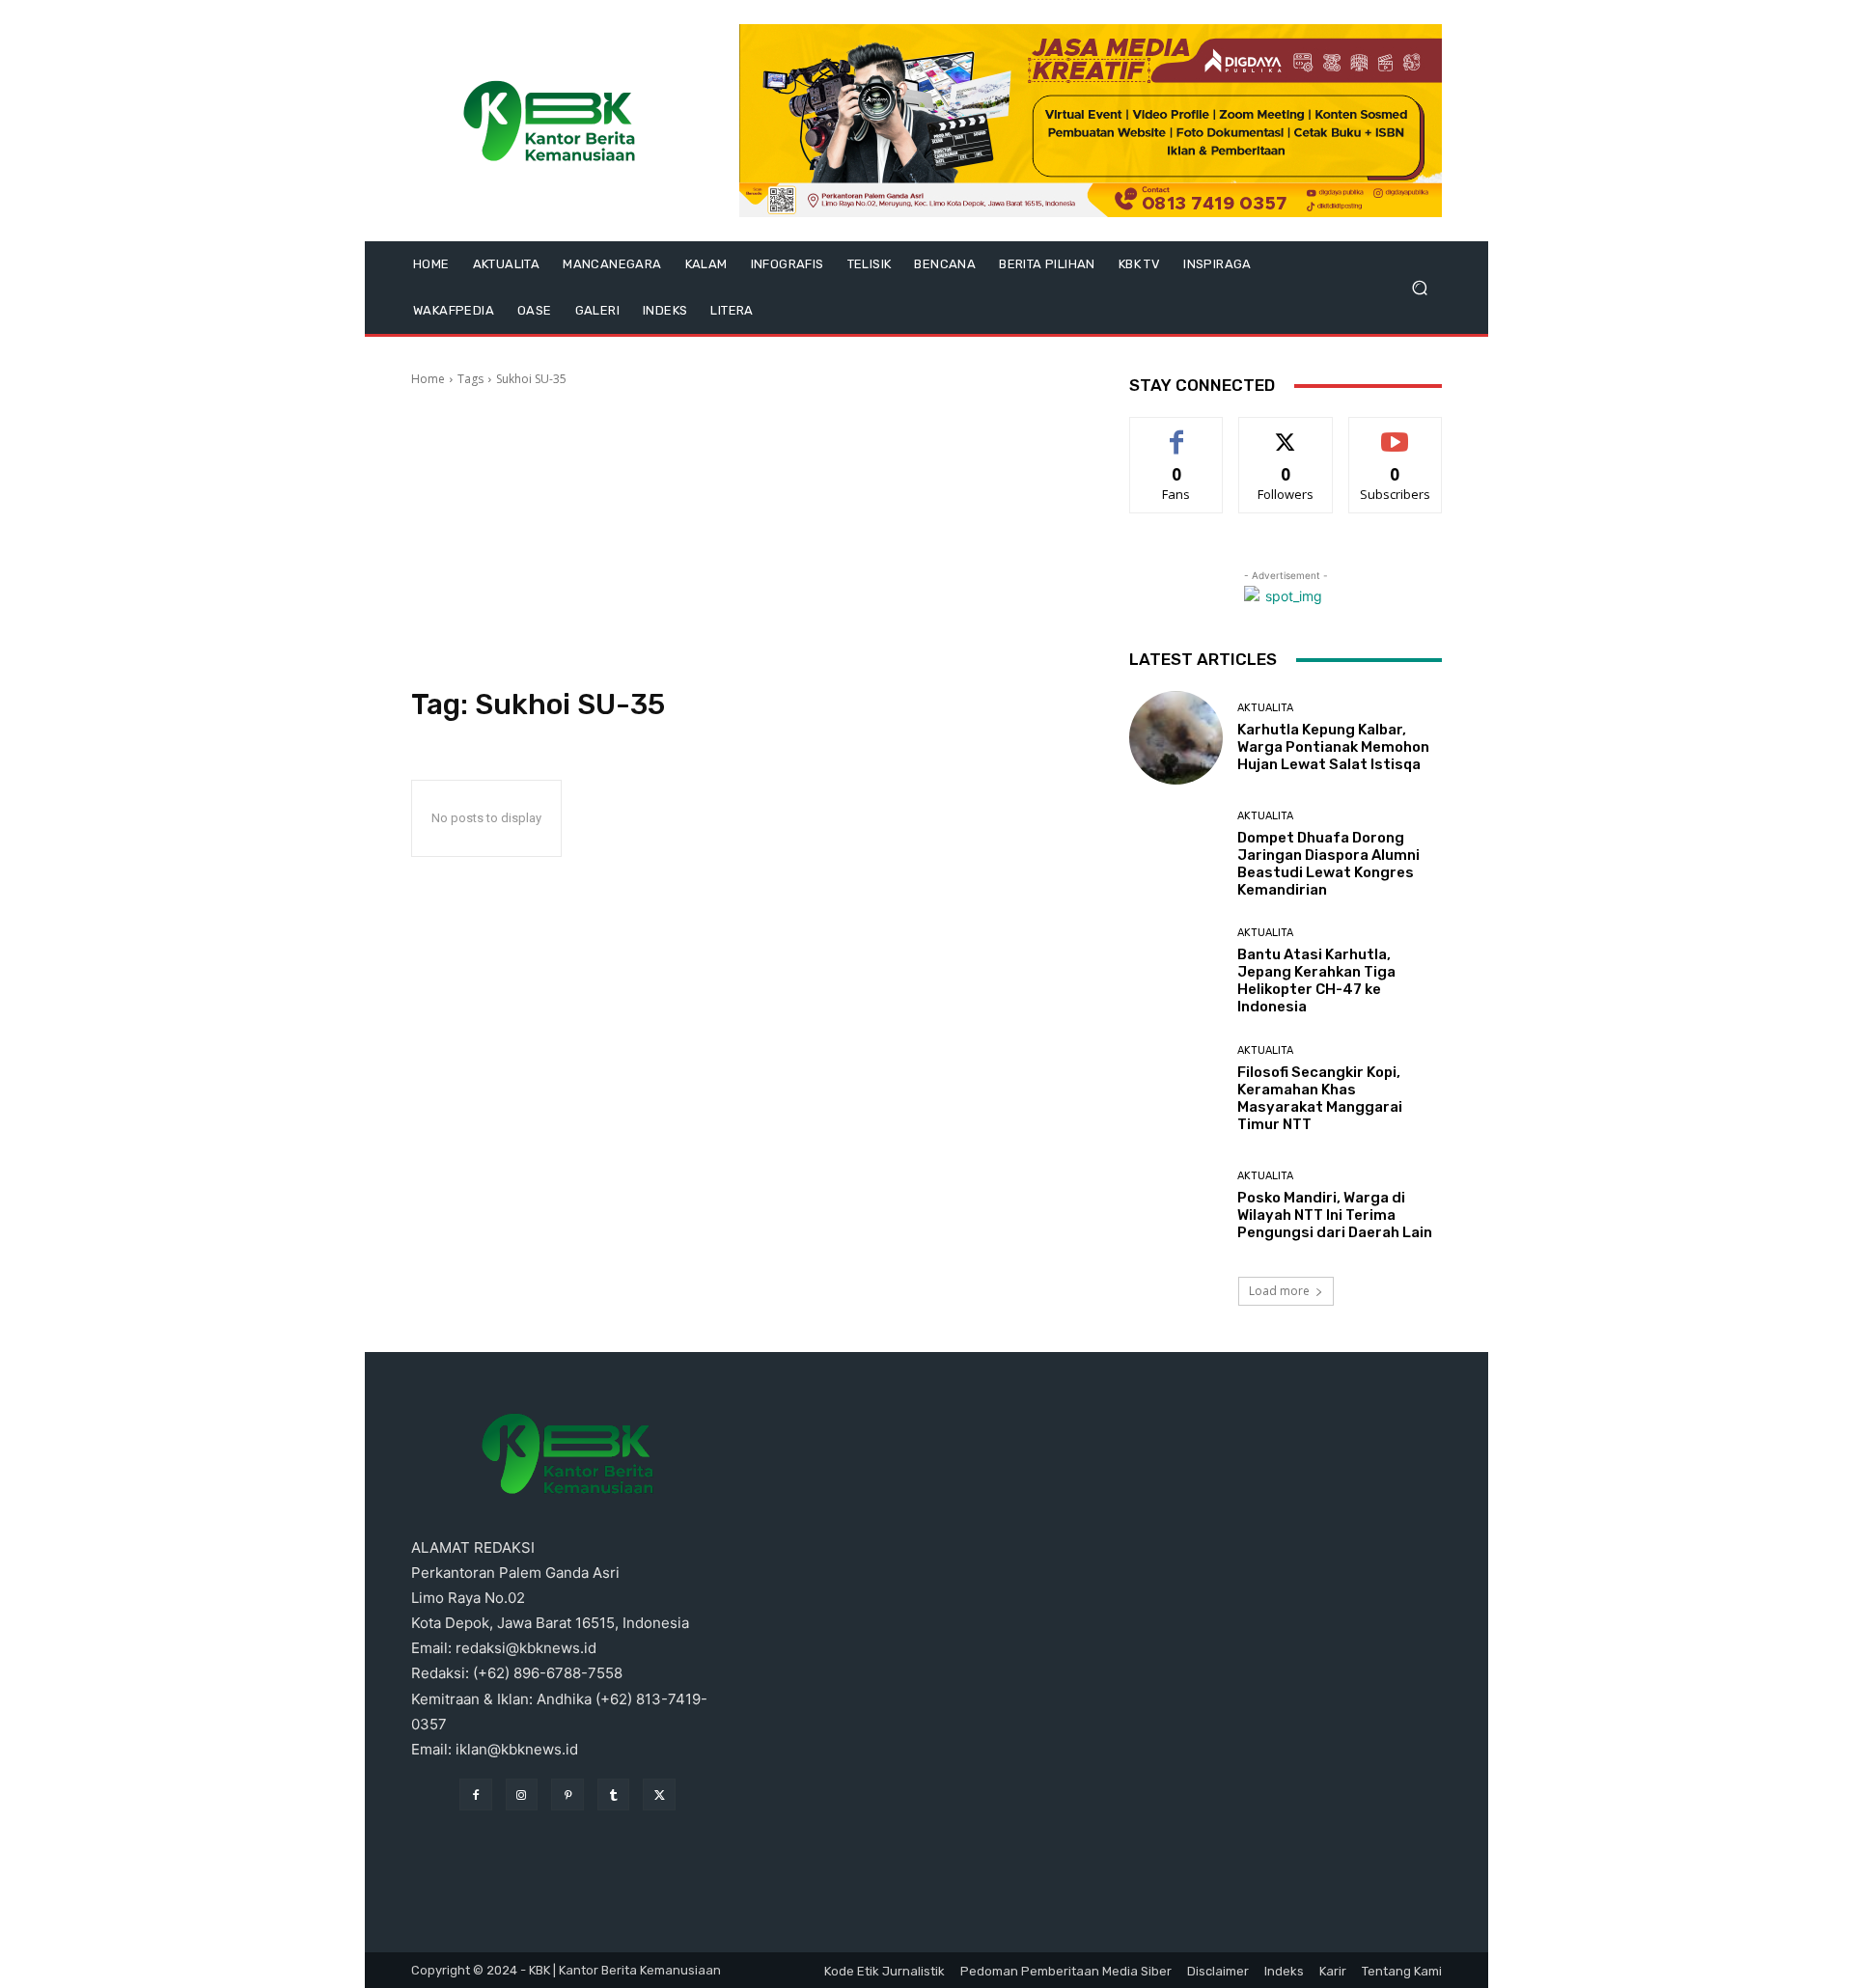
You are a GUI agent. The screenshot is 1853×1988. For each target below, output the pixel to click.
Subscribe (1396, 432)
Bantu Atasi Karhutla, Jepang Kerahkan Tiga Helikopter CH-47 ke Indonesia (1316, 980)
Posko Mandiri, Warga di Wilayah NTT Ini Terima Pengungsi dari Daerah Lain (1335, 1215)
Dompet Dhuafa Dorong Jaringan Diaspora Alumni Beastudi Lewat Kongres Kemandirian (1328, 864)
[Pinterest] (567, 1795)
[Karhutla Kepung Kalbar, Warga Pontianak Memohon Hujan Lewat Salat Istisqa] (1176, 738)
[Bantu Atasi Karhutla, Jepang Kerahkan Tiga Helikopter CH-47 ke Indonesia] (1176, 971)
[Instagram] (522, 1795)
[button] (1419, 288)
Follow (1286, 432)
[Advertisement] (747, 538)
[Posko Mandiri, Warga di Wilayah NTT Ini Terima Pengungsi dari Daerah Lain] (1176, 1206)
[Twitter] (659, 1795)
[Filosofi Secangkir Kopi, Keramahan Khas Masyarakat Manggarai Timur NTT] (1176, 1089)
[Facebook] (476, 1795)
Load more (1279, 1291)
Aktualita (1265, 708)
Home (428, 379)
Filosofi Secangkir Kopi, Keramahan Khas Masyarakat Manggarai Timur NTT (1320, 1098)
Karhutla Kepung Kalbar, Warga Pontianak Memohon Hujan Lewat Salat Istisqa (1333, 747)
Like (1177, 432)
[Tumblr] (614, 1795)
